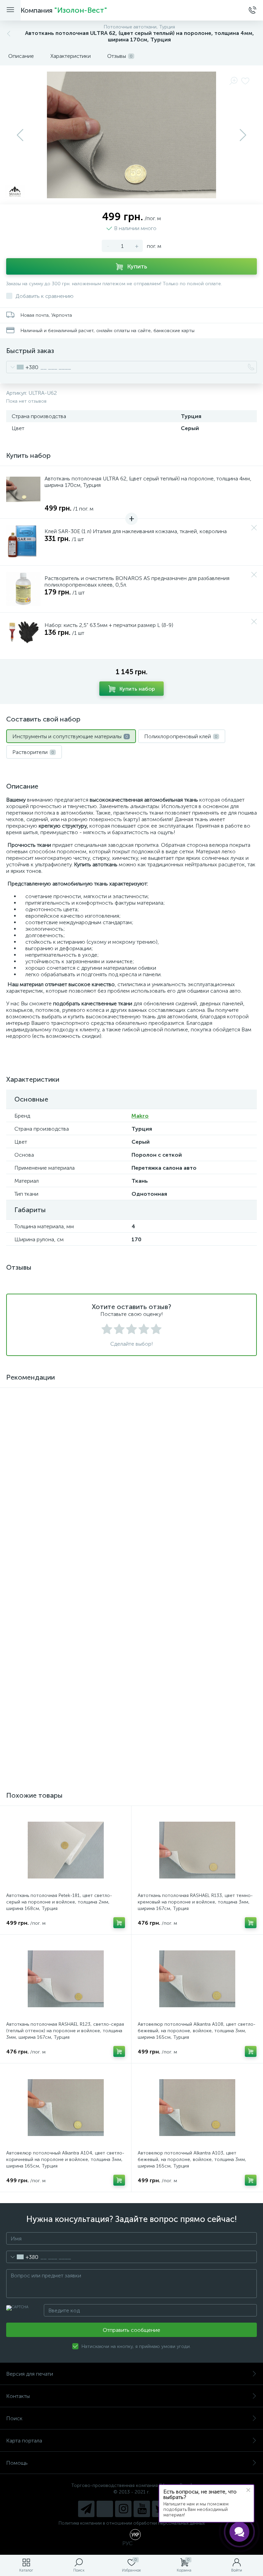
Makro (140, 1116)
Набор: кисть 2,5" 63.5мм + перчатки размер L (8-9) (109, 625)
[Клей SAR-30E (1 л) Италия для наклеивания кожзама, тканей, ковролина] (23, 542)
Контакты (18, 2396)
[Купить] (119, 1505)
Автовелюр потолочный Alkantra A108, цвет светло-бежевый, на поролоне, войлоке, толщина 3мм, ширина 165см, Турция (197, 2031)
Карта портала (24, 2441)
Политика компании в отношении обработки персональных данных (132, 2523)
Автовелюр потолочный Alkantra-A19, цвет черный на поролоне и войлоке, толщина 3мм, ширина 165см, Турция (63, 1484)
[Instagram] (123, 2509)
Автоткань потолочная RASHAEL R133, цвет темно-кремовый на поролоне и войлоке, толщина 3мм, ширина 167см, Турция (195, 1902)
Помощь (17, 2463)
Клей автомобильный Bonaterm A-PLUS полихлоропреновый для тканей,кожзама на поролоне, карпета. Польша (188, 1613)
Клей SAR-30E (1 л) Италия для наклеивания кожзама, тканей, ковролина (136, 531)
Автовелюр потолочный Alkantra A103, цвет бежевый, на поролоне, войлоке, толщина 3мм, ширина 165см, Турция (192, 2159)
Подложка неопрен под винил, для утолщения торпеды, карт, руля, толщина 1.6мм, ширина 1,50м (196, 1738)
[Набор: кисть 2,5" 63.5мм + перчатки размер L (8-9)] (23, 636)
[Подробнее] (119, 1633)
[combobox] (22, 367)
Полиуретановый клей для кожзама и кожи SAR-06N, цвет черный (61, 1609)
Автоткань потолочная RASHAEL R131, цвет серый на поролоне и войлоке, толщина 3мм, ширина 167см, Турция (197, 1484)
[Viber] (105, 2509)
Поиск (14, 2418)
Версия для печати (30, 2374)
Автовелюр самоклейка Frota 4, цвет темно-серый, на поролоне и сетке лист (64, 1738)
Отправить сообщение (131, 2330)
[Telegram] (86, 2509)
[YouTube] (142, 2509)
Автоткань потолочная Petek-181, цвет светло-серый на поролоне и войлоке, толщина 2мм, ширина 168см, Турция (59, 1902)
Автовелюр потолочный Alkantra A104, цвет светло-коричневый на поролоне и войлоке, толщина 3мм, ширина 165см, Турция (65, 2159)
